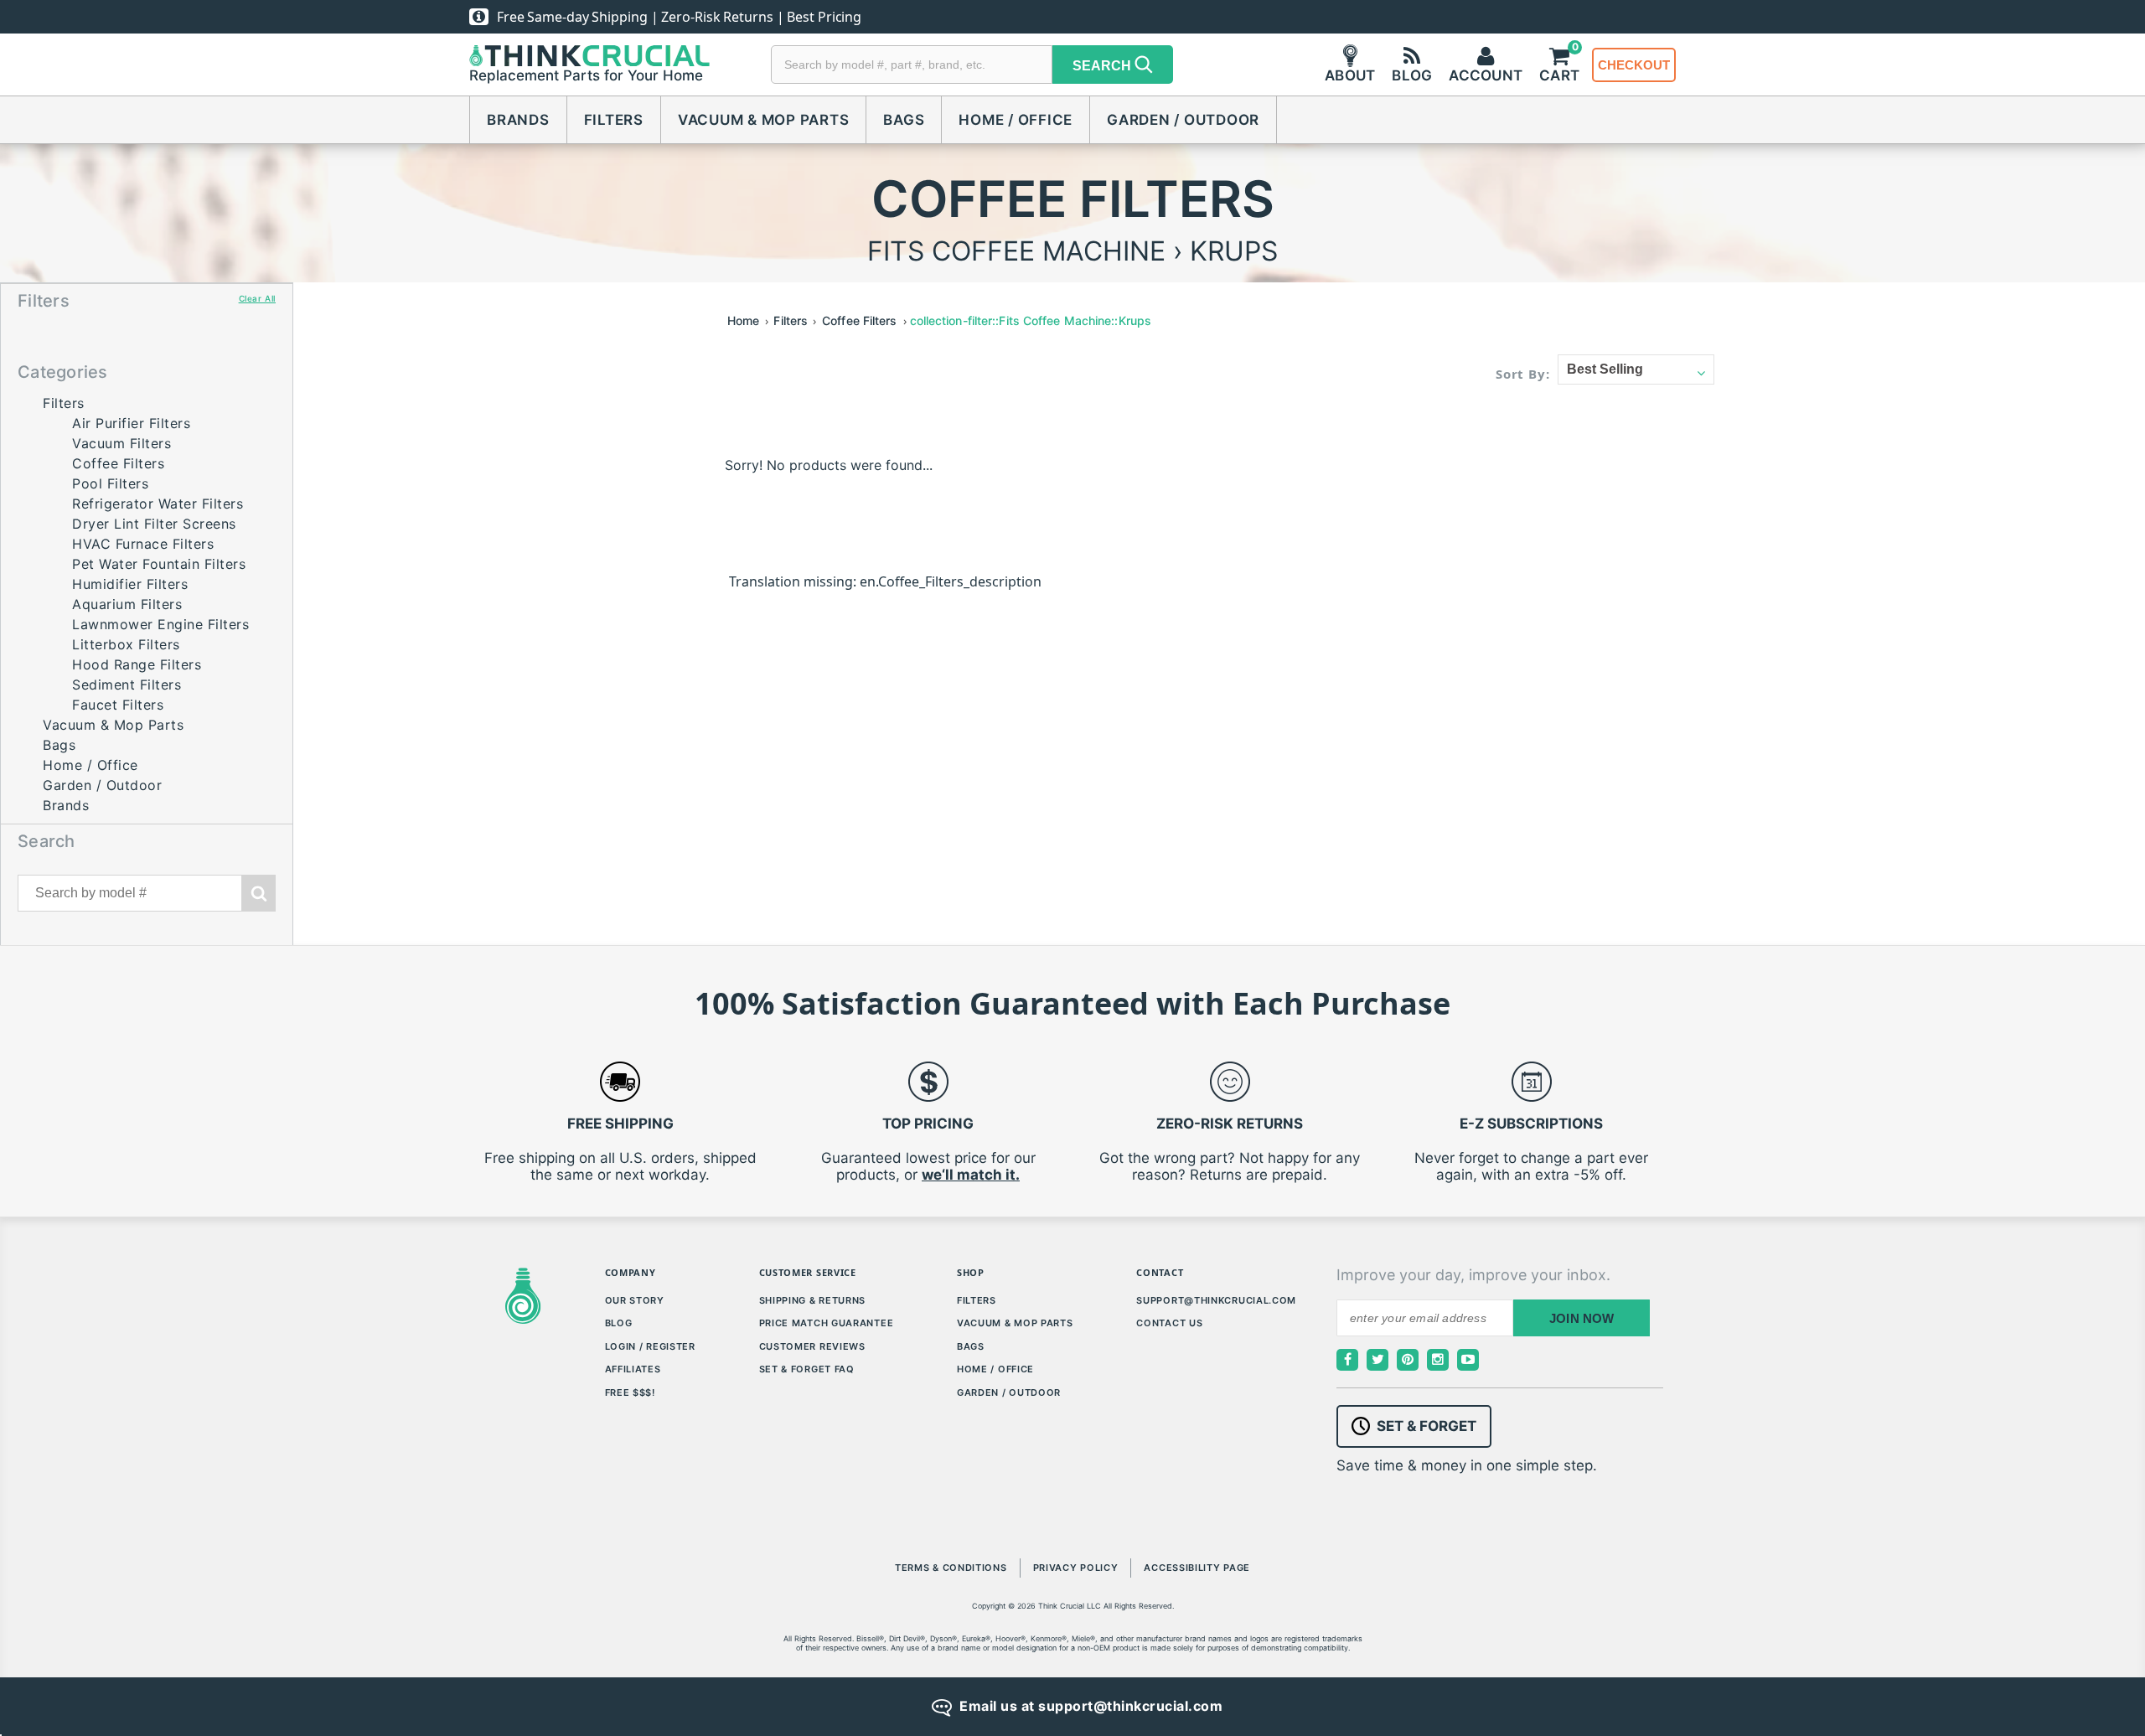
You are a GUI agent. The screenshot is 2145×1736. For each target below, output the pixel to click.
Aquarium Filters (127, 604)
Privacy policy (1076, 1568)
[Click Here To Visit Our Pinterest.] (1408, 1360)
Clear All (257, 298)
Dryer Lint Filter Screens (154, 524)
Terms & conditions (951, 1568)
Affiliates (633, 1369)
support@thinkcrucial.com (1216, 1300)
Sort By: (1523, 374)
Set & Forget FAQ (807, 1369)
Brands (518, 120)
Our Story (635, 1300)
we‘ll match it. (971, 1175)
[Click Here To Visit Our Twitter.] (1377, 1360)
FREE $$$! (630, 1392)
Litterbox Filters (126, 644)
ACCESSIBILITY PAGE (1197, 1568)
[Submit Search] (259, 893)
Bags (904, 120)
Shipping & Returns (813, 1300)
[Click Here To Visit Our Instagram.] (1438, 1360)
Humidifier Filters (130, 584)
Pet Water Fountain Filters (159, 564)
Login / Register (650, 1346)
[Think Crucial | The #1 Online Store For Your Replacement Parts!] (589, 56)
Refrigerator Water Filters (158, 504)
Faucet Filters (118, 705)
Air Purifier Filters (131, 423)
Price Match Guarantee (827, 1323)
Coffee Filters (118, 463)
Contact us (1169, 1323)
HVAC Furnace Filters (143, 544)
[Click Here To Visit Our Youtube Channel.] (1468, 1360)
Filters (614, 120)
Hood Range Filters (137, 664)
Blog (619, 1323)
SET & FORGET (1427, 1426)
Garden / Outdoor (1183, 120)
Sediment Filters (127, 685)
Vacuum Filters (121, 443)
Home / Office (1016, 120)
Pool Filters (110, 483)
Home (743, 320)
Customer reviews (812, 1346)
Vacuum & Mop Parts (764, 120)
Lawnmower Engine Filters (160, 624)
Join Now (1582, 1318)
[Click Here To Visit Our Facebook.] (1347, 1360)
